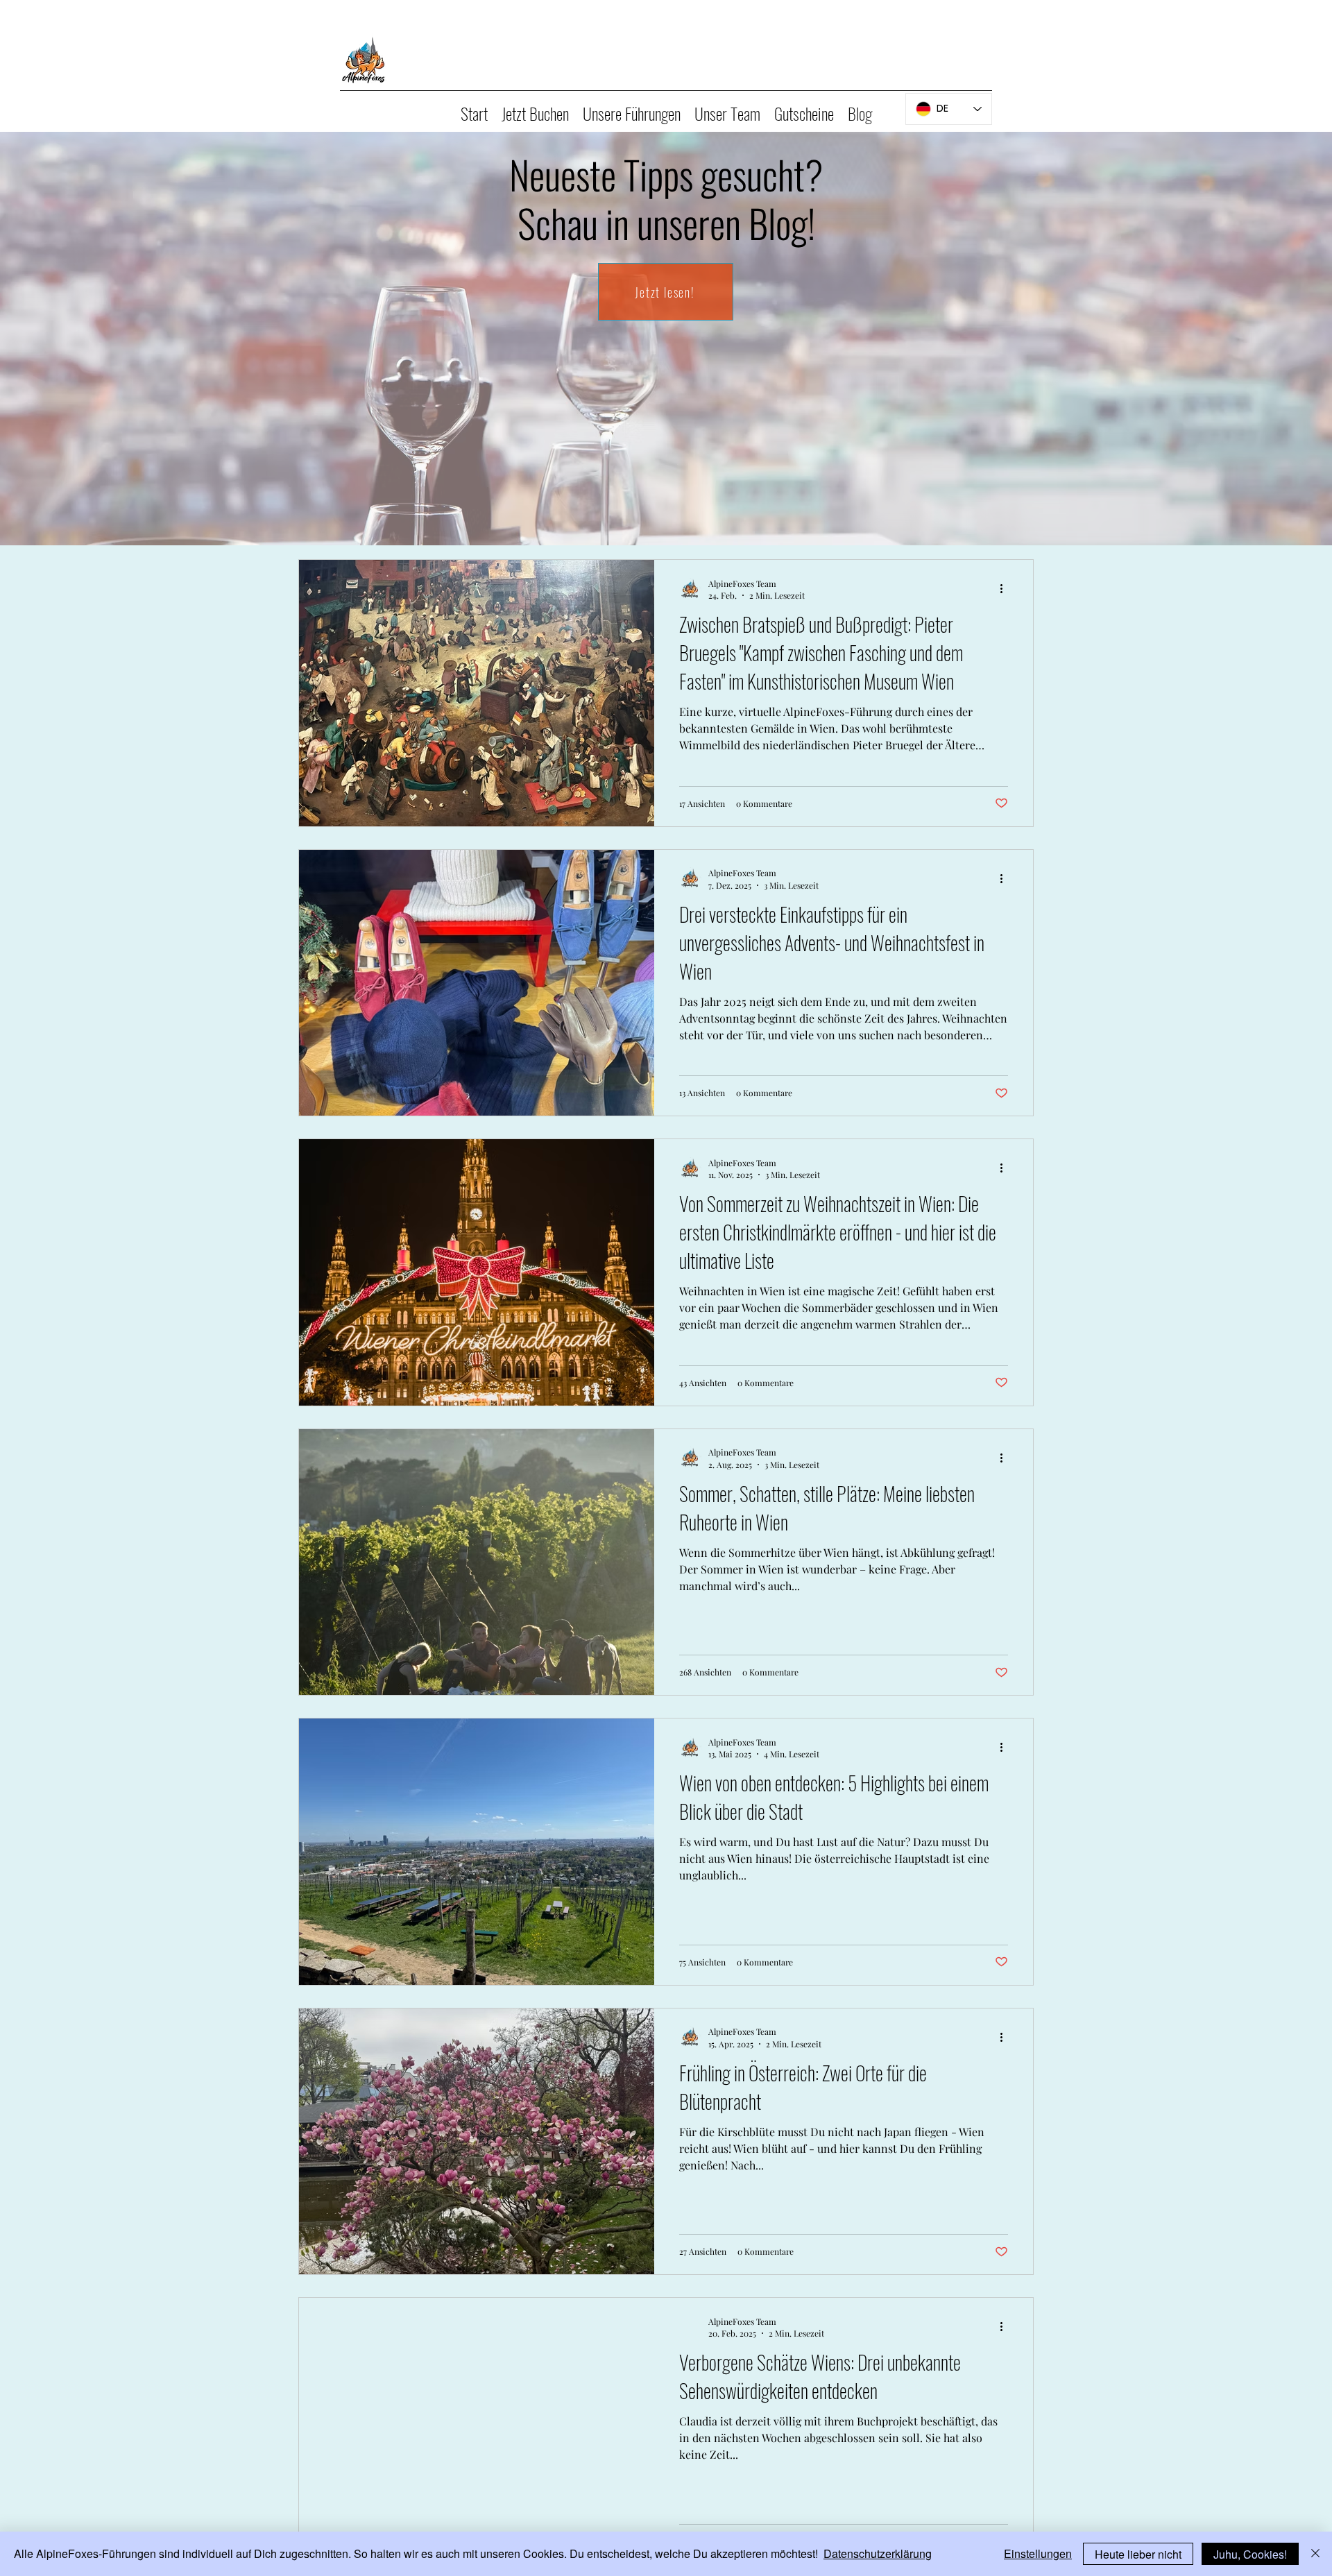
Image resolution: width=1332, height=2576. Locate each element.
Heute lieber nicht (1138, 2554)
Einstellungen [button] (1038, 2553)
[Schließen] (1315, 2554)
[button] (535, 109)
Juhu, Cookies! (1250, 2554)
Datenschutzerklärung (878, 2553)
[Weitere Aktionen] (1006, 589)
